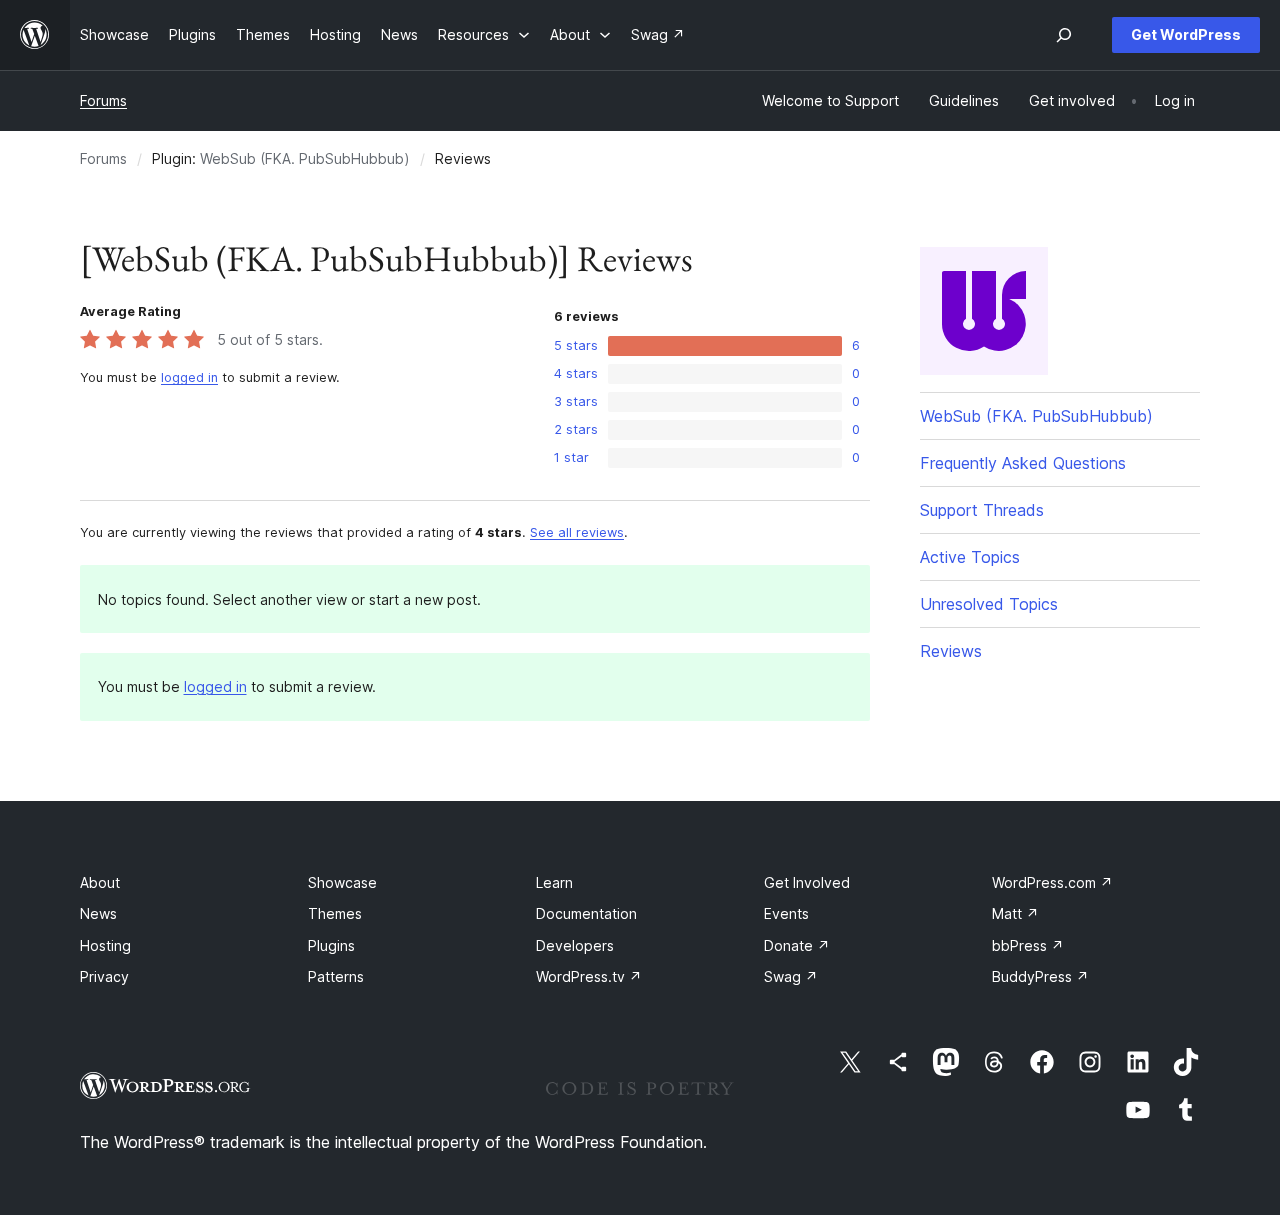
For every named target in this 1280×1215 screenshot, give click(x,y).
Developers (575, 945)
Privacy (104, 976)
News (98, 913)
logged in (189, 377)
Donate (797, 945)
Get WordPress (1186, 34)
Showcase (342, 882)
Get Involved (807, 882)
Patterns (336, 976)
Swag (791, 976)
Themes (335, 913)
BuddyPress (1040, 976)
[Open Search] (1064, 35)
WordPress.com (1052, 882)
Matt (1015, 913)
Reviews (951, 651)
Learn (554, 882)
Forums (103, 100)
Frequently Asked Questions (1023, 463)
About (100, 882)
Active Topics (970, 557)
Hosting (105, 945)
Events (786, 913)
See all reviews (577, 532)
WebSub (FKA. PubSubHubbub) (305, 158)
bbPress (1028, 945)
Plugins (331, 945)
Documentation (586, 913)
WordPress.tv (589, 976)
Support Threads (982, 510)
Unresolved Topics (989, 604)
